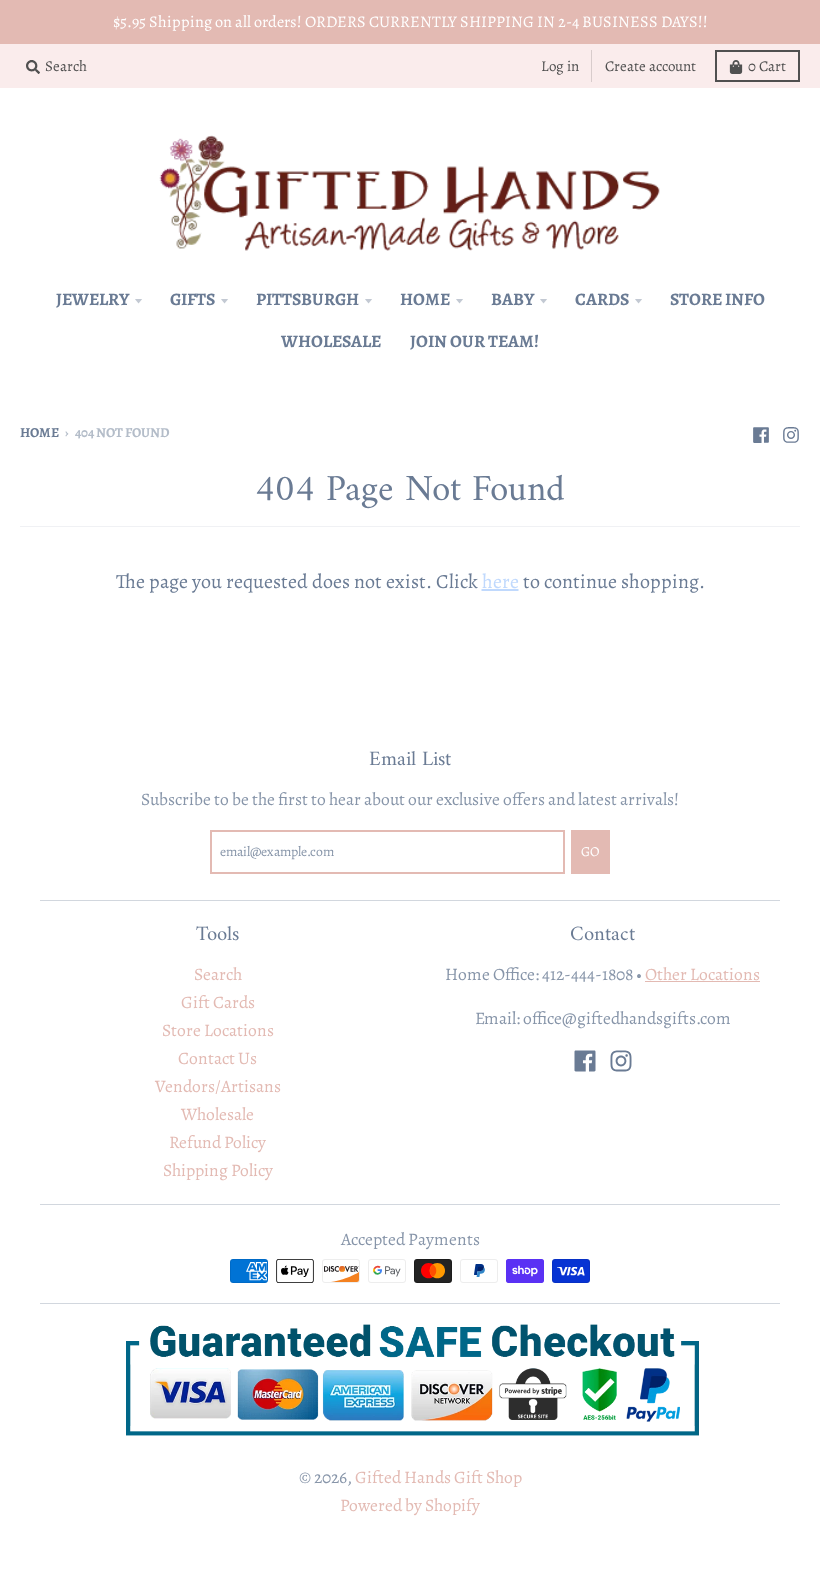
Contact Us (217, 1058)
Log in (560, 66)
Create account (650, 66)
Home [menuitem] (425, 299)
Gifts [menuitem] (192, 299)
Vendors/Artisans (218, 1086)
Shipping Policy (218, 1170)
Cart (767, 66)
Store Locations (218, 1030)
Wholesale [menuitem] (331, 341)
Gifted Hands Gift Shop (438, 1477)
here (500, 581)
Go (590, 851)
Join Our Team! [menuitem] (474, 341)
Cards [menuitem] (602, 299)
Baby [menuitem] (512, 299)
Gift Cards (218, 1002)
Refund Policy (217, 1142)
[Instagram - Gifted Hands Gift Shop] (791, 431)
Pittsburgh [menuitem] (307, 299)
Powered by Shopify (410, 1505)
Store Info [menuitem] (717, 299)
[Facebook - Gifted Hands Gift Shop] (761, 431)
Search (218, 974)
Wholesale (217, 1114)
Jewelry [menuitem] (92, 299)
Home (39, 432)
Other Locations (702, 974)
